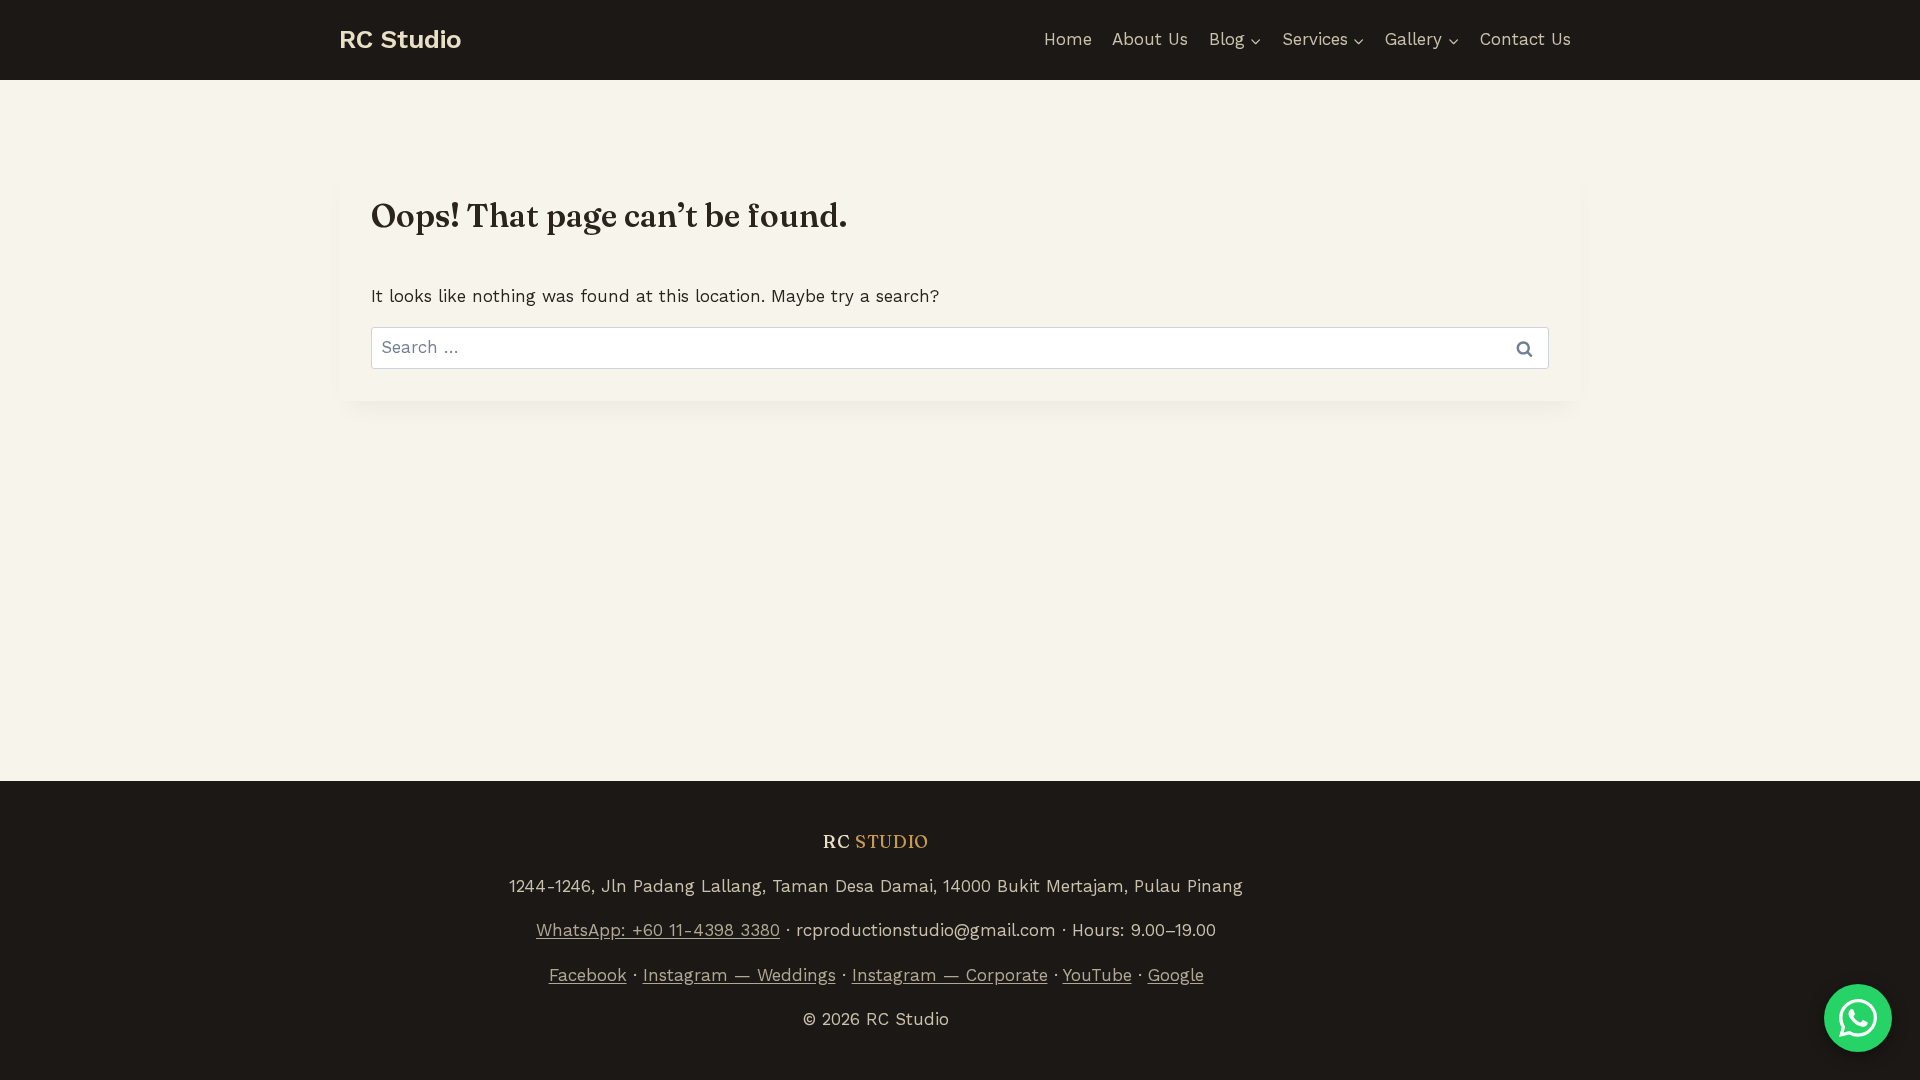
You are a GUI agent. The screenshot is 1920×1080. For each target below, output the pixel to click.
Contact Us (1525, 39)
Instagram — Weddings (739, 975)
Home (1068, 39)
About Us (1150, 39)
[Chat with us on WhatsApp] (1858, 1018)
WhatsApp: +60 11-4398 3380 (658, 930)
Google (1176, 975)
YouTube (1097, 975)
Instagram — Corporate (950, 975)
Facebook (588, 975)
